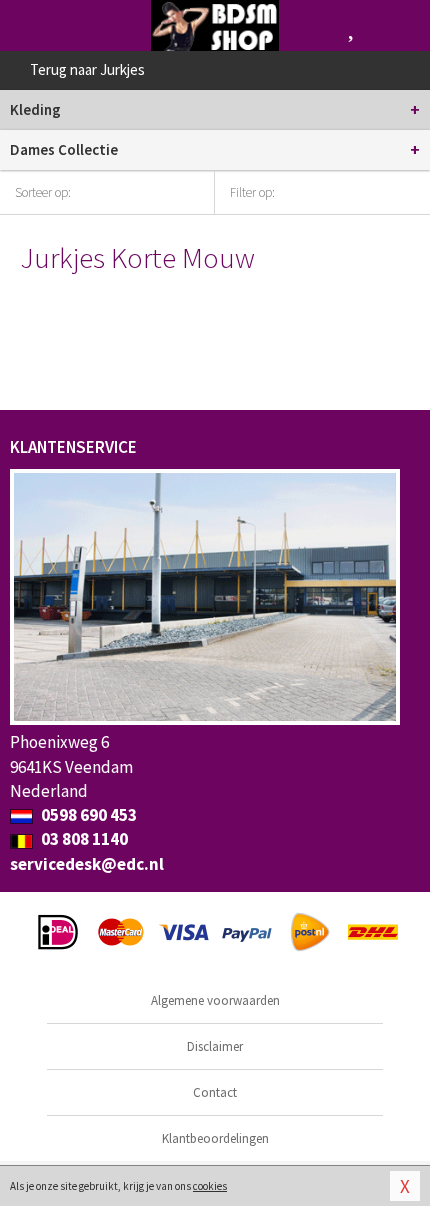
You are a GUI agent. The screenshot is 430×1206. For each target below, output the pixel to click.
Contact (215, 1092)
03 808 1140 (83, 839)
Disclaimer (215, 1046)
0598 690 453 (87, 815)
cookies (210, 1186)
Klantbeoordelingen (215, 1138)
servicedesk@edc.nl (87, 864)
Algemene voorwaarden (215, 1000)
